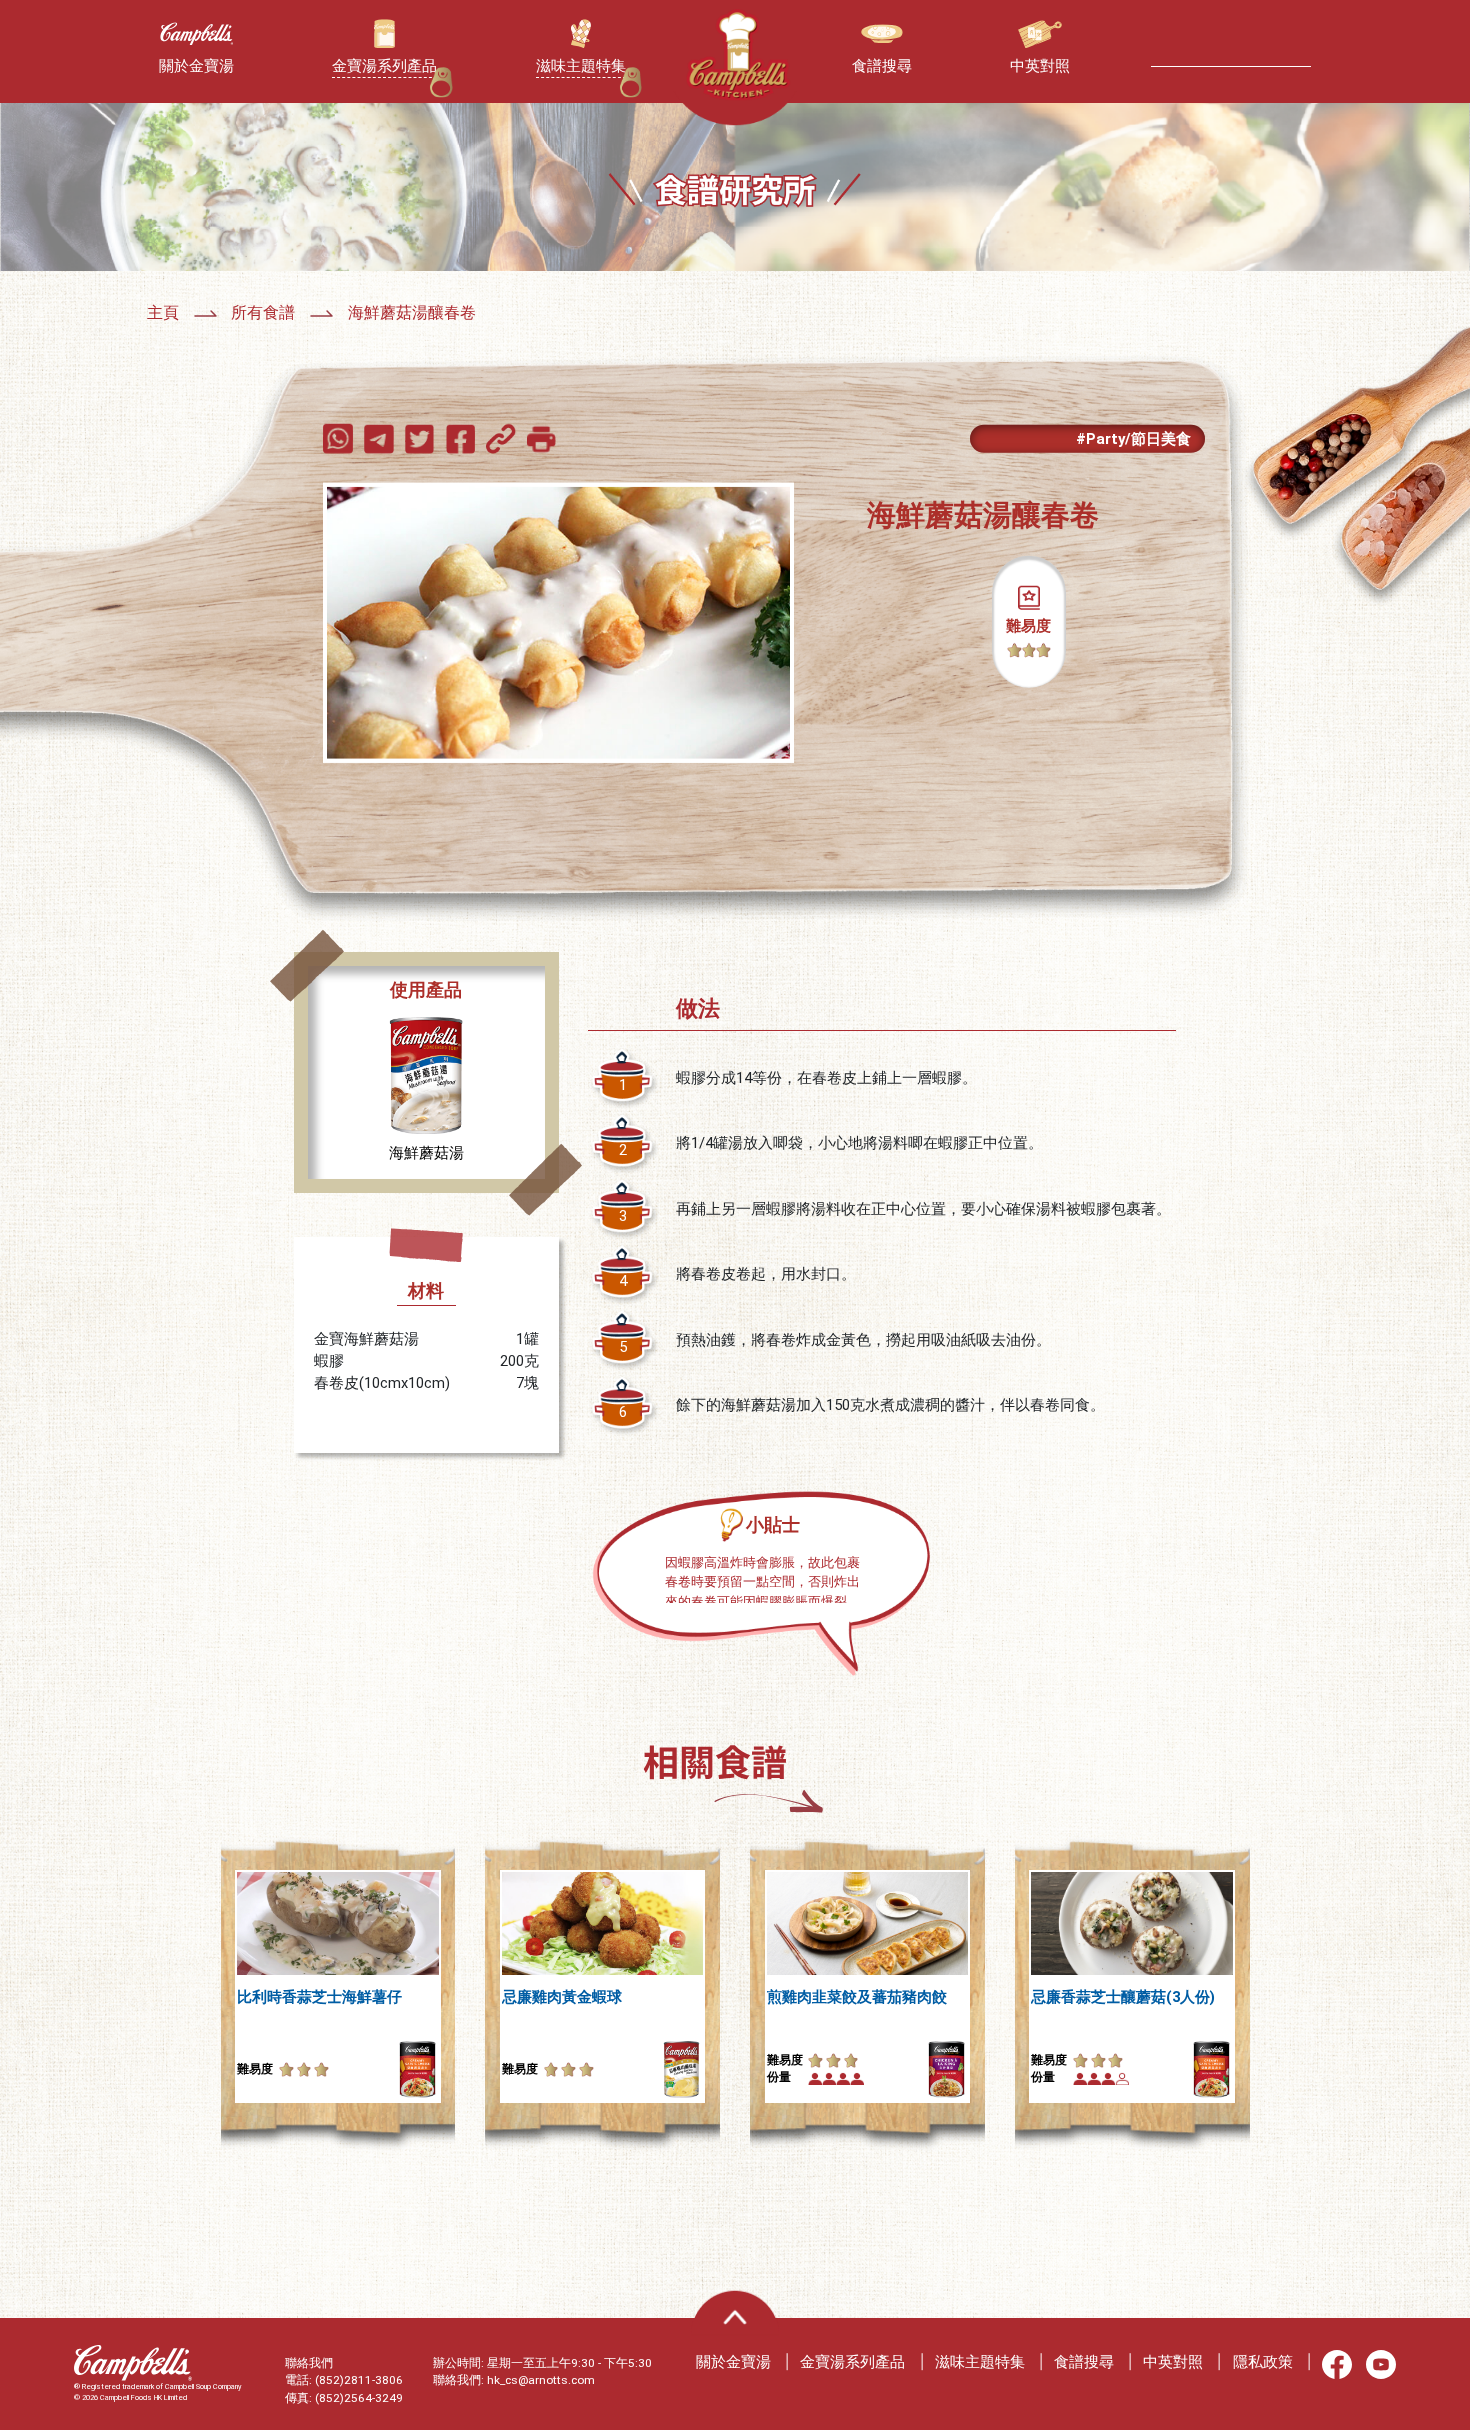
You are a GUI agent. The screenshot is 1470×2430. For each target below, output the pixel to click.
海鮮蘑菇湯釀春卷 (412, 312)
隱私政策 (1263, 2362)
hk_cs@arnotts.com (541, 2380)
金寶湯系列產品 (852, 2362)
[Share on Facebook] (464, 437)
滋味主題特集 (980, 2362)
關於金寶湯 (733, 2362)
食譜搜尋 (1084, 2362)
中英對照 (1173, 2362)
